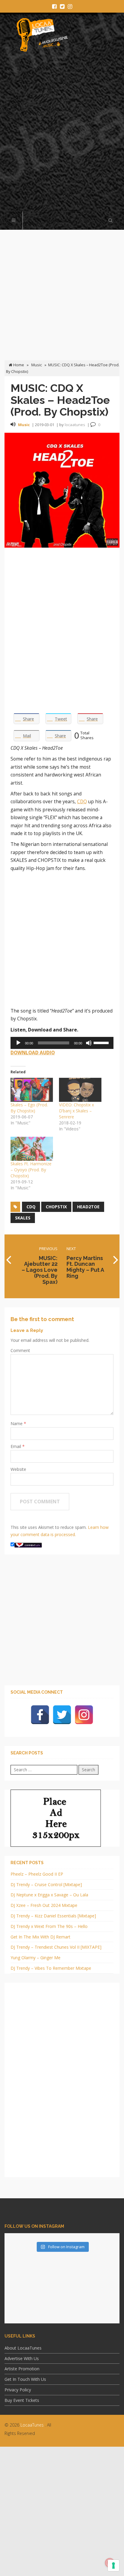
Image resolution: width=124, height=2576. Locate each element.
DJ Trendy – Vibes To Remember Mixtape (51, 1968)
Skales (23, 1218)
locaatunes (75, 425)
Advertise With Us (22, 2358)
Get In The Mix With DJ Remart (40, 1937)
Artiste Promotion (22, 2369)
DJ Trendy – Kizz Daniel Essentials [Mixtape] (53, 1916)
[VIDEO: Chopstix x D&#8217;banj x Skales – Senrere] (80, 1090)
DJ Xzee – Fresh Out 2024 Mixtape (44, 1905)
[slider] (102, 1042)
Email (16, 1446)
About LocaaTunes (23, 2348)
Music (37, 365)
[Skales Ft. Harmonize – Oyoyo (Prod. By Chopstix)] (32, 1149)
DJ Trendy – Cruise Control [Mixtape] (46, 1884)
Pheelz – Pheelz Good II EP (37, 1874)
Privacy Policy (18, 2390)
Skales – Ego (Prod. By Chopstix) (29, 1108)
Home (18, 365)
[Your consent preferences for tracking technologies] (113, 2565)
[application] (62, 1043)
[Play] (18, 1043)
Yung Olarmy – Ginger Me (36, 1958)
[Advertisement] (62, 135)
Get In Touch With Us (25, 2379)
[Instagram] (84, 1715)
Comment (20, 1350)
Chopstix (56, 1207)
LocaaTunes (32, 2425)
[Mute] (89, 1043)
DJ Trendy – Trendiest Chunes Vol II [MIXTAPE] (56, 1947)
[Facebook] (40, 1715)
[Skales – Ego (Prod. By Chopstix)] (32, 1090)
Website (18, 1469)
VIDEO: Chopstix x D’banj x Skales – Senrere (76, 1111)
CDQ (82, 802)
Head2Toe (88, 1207)
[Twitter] (62, 1715)
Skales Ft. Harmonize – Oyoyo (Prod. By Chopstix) (31, 1170)
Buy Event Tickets (22, 2400)
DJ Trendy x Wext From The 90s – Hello (49, 1926)
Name (17, 1423)
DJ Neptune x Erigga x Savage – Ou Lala (49, 1895)
